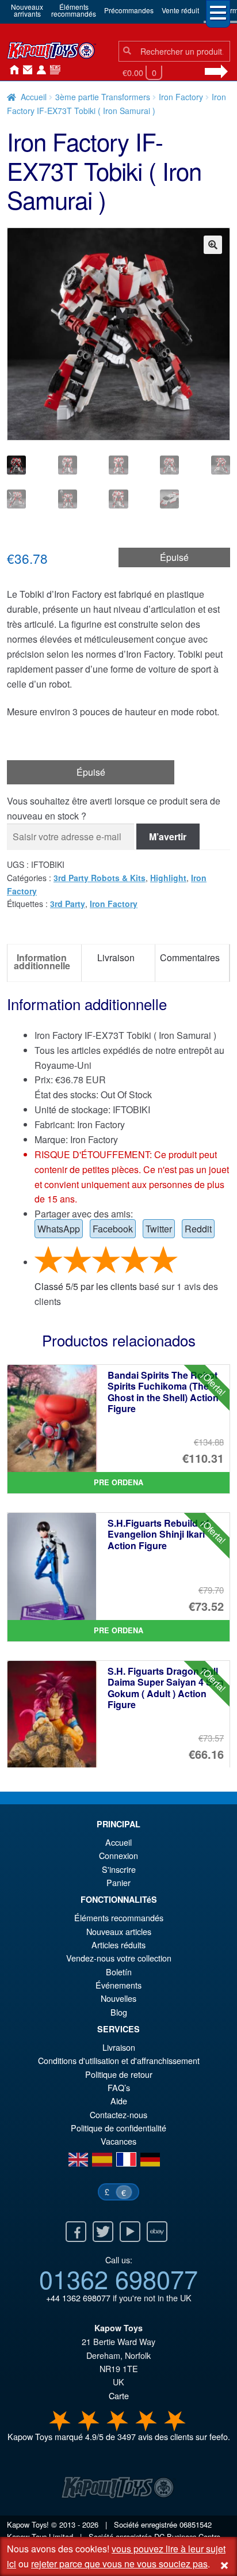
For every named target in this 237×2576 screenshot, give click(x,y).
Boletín (119, 1972)
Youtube (130, 2232)
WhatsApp (59, 1229)
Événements (118, 1985)
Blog (119, 2012)
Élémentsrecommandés (74, 10)
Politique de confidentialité (118, 2128)
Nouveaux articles (119, 1931)
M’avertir (168, 836)
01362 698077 (118, 2278)
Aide (119, 2101)
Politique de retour (119, 2074)
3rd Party (68, 904)
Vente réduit (180, 10)
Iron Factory (181, 97)
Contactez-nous (25, 70)
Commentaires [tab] (190, 957)
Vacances (118, 2141)
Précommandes (129, 10)
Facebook (113, 1229)
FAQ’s (119, 2087)
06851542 (196, 2524)
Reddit (198, 1229)
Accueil (12, 70)
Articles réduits (118, 1945)
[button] (213, 245)
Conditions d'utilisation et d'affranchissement (119, 2060)
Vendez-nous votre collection (119, 1958)
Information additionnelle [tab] (42, 961)
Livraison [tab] (116, 957)
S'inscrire (119, 1869)
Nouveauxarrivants (27, 10)
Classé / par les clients (86, 1286)
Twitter (159, 1229)
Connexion (39, 70)
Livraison (119, 2047)
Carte (119, 2395)
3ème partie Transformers (103, 97)
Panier (118, 1882)
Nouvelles (53, 70)
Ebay (157, 2232)
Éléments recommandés (119, 1917)
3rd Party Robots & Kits (100, 878)
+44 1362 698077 (78, 2298)
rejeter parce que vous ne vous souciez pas (119, 2564)
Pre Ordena (118, 1482)
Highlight (168, 878)
